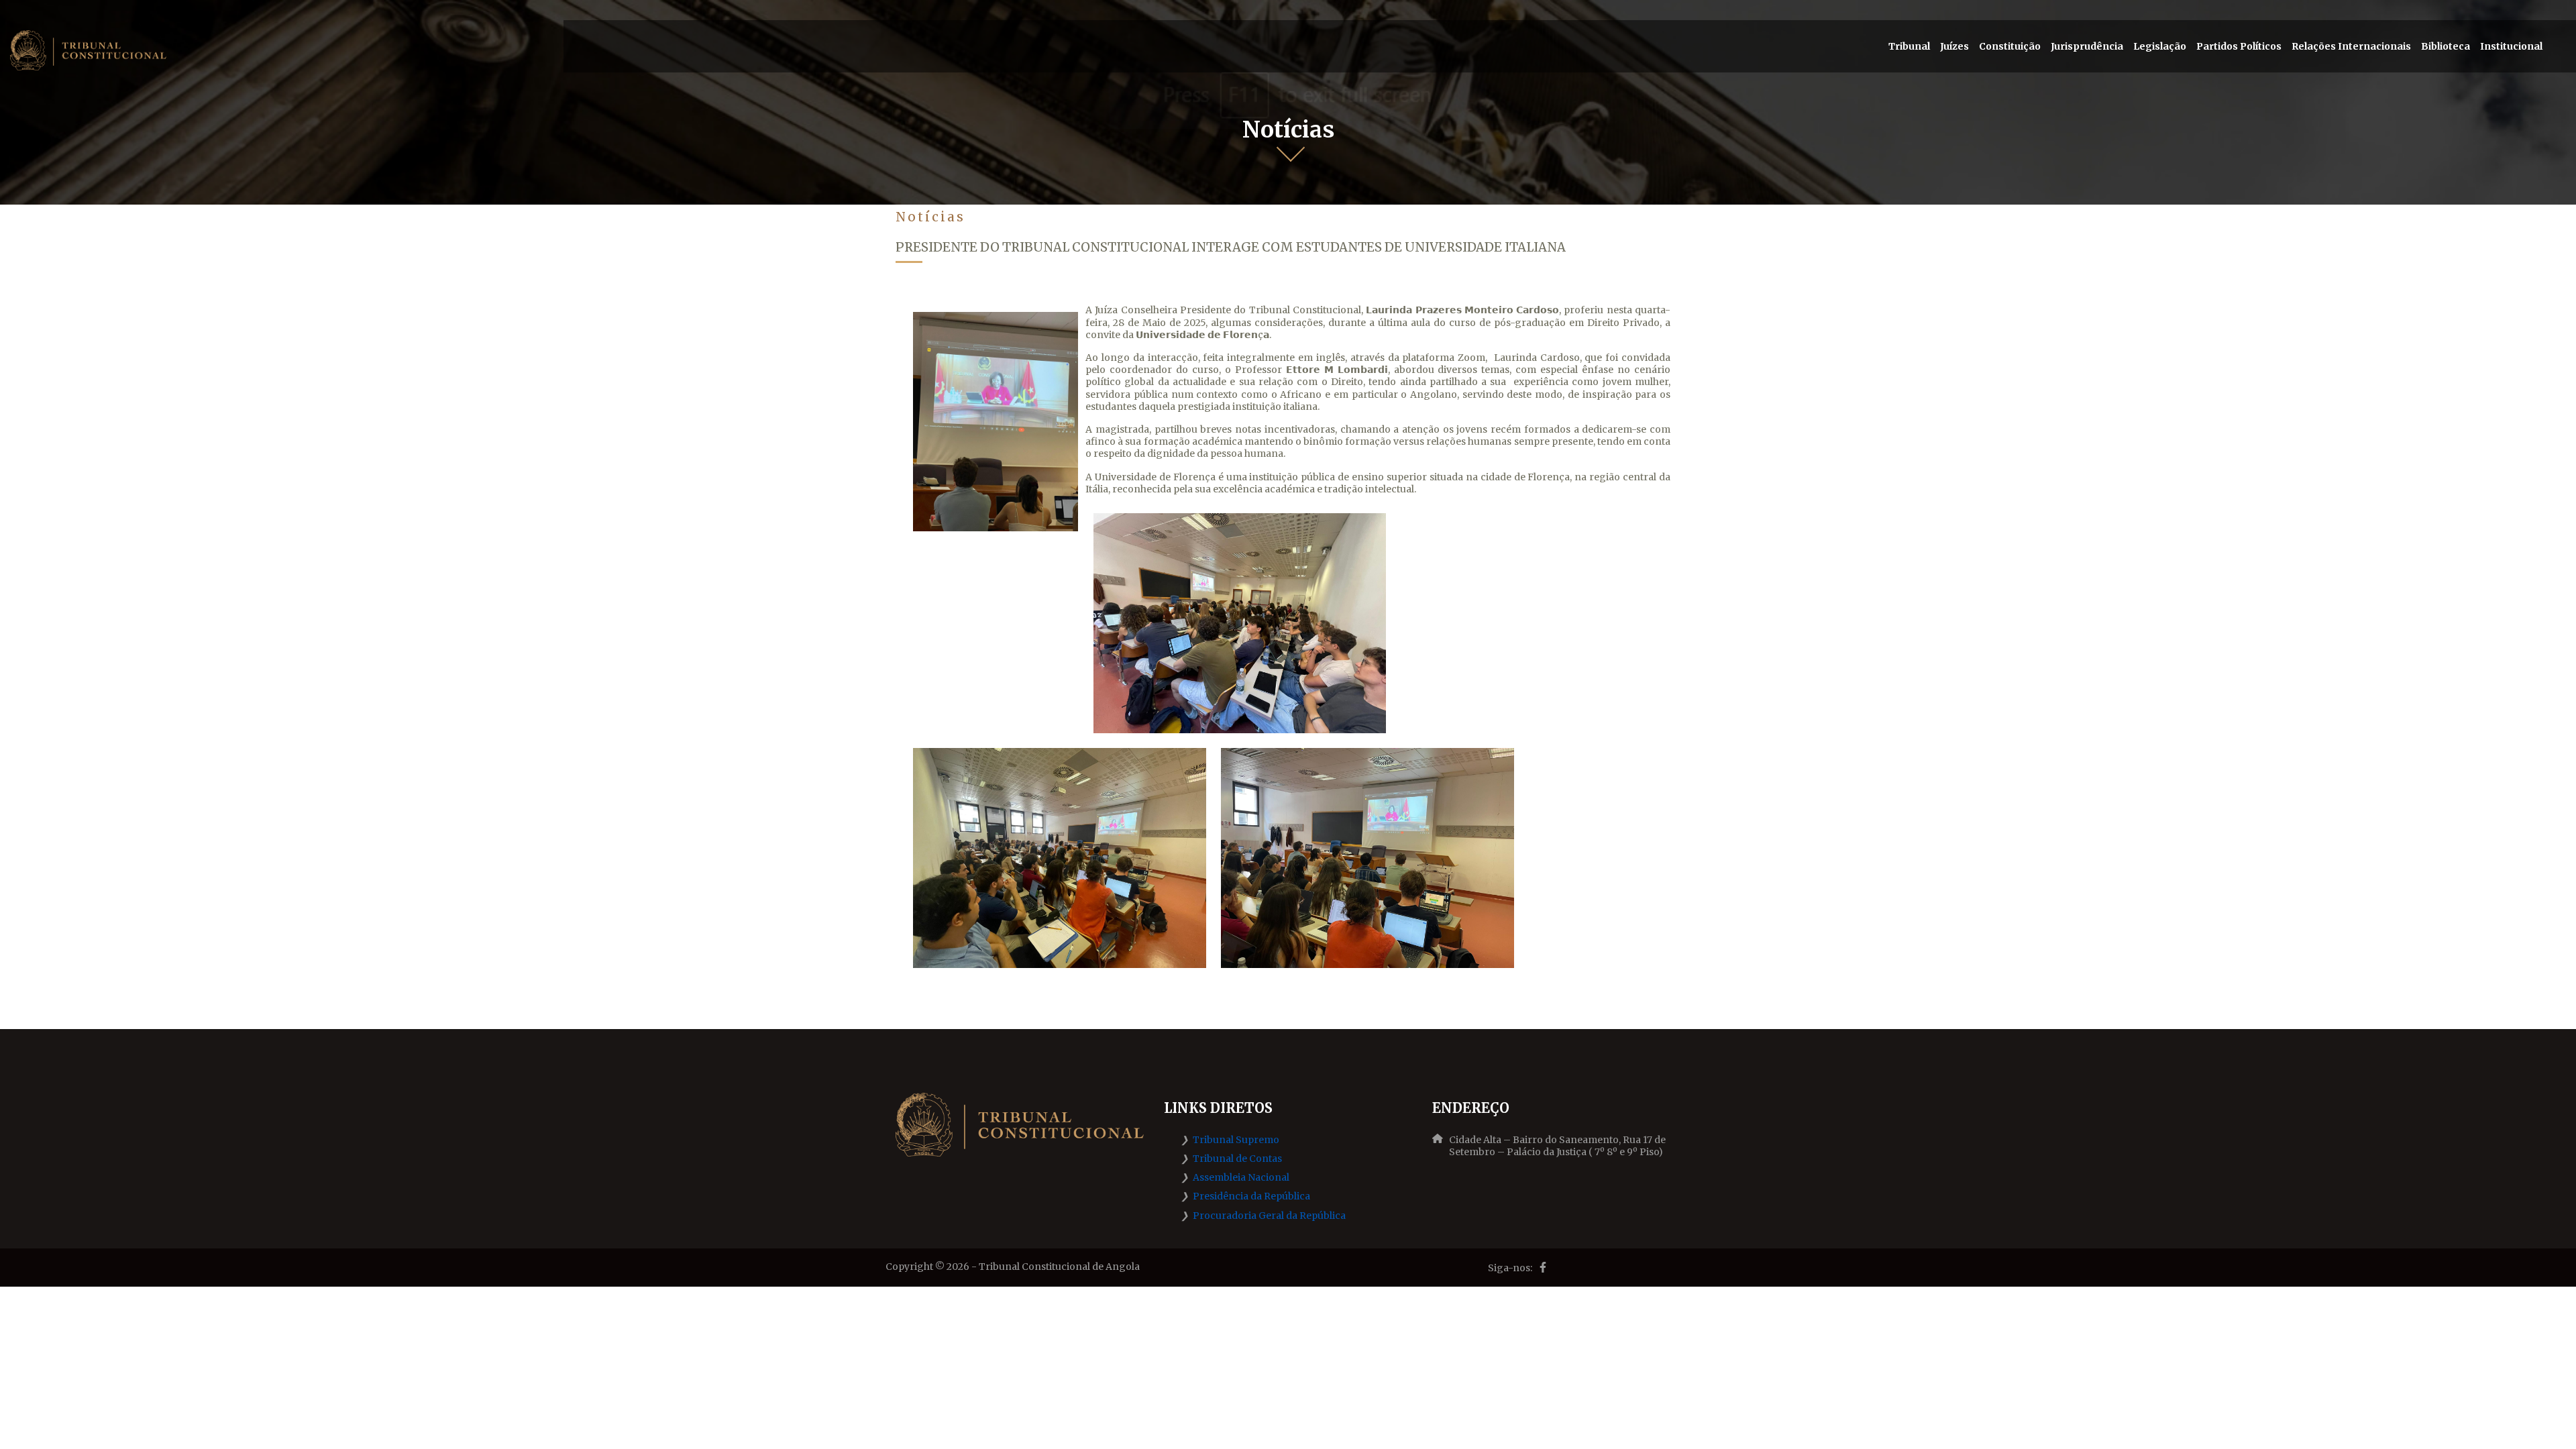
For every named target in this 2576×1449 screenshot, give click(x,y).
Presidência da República (1251, 1196)
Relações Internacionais (2351, 46)
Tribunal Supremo (1236, 1140)
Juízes (1954, 46)
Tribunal (1909, 46)
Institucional (2511, 46)
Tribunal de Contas (1237, 1159)
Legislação (2160, 46)
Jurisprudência (2087, 46)
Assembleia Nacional (1241, 1177)
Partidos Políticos (2239, 46)
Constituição (2010, 46)
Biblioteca (2446, 46)
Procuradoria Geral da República (1269, 1216)
